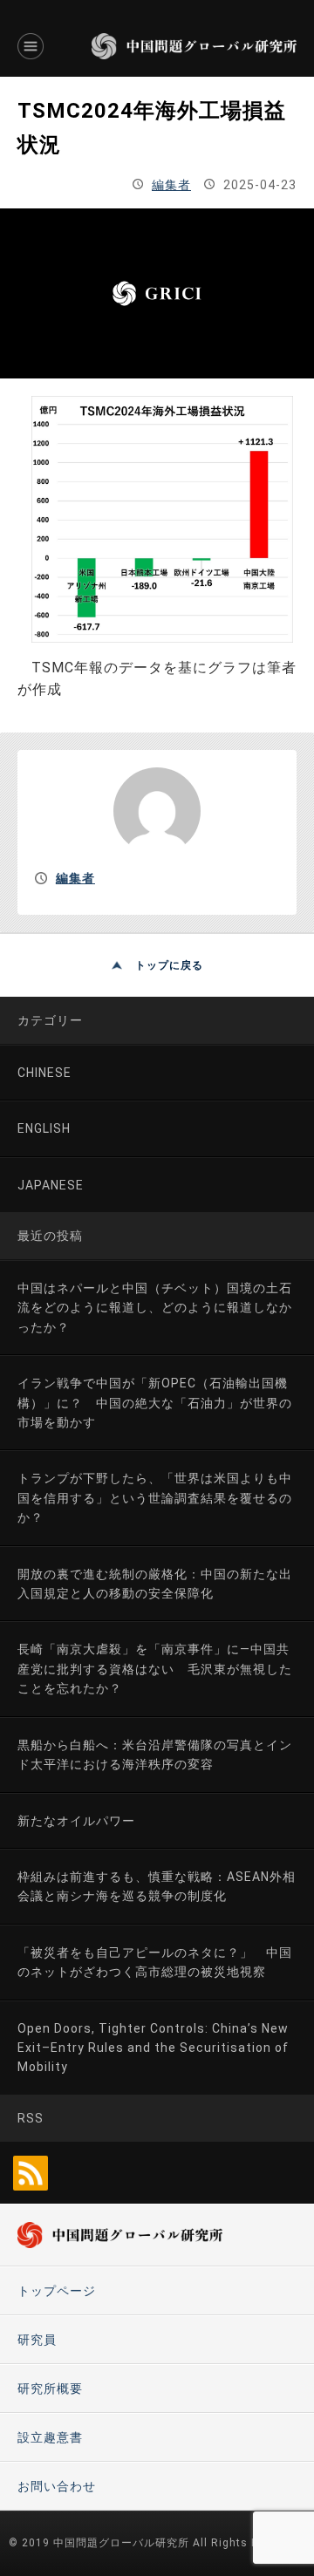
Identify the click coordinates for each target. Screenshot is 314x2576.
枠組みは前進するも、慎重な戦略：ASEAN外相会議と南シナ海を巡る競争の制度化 (157, 1886)
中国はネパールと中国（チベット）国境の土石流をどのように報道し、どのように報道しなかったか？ (155, 1308)
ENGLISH (44, 1128)
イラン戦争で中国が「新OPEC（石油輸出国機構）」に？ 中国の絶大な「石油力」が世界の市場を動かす (155, 1403)
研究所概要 (50, 2389)
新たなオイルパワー (76, 1821)
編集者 (171, 185)
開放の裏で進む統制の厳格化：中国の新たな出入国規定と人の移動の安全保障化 (155, 1584)
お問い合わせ (57, 2486)
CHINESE (44, 1073)
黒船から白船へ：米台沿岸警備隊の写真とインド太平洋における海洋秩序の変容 (155, 1755)
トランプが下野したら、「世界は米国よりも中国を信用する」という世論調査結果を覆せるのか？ (155, 1498)
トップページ (57, 2291)
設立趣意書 (50, 2437)
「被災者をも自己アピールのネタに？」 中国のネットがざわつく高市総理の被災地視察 (155, 1962)
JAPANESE (51, 1185)
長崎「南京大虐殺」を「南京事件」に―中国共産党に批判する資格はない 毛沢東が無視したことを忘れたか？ (155, 1669)
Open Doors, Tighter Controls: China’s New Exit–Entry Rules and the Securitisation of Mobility (153, 2048)
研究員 (37, 2340)
